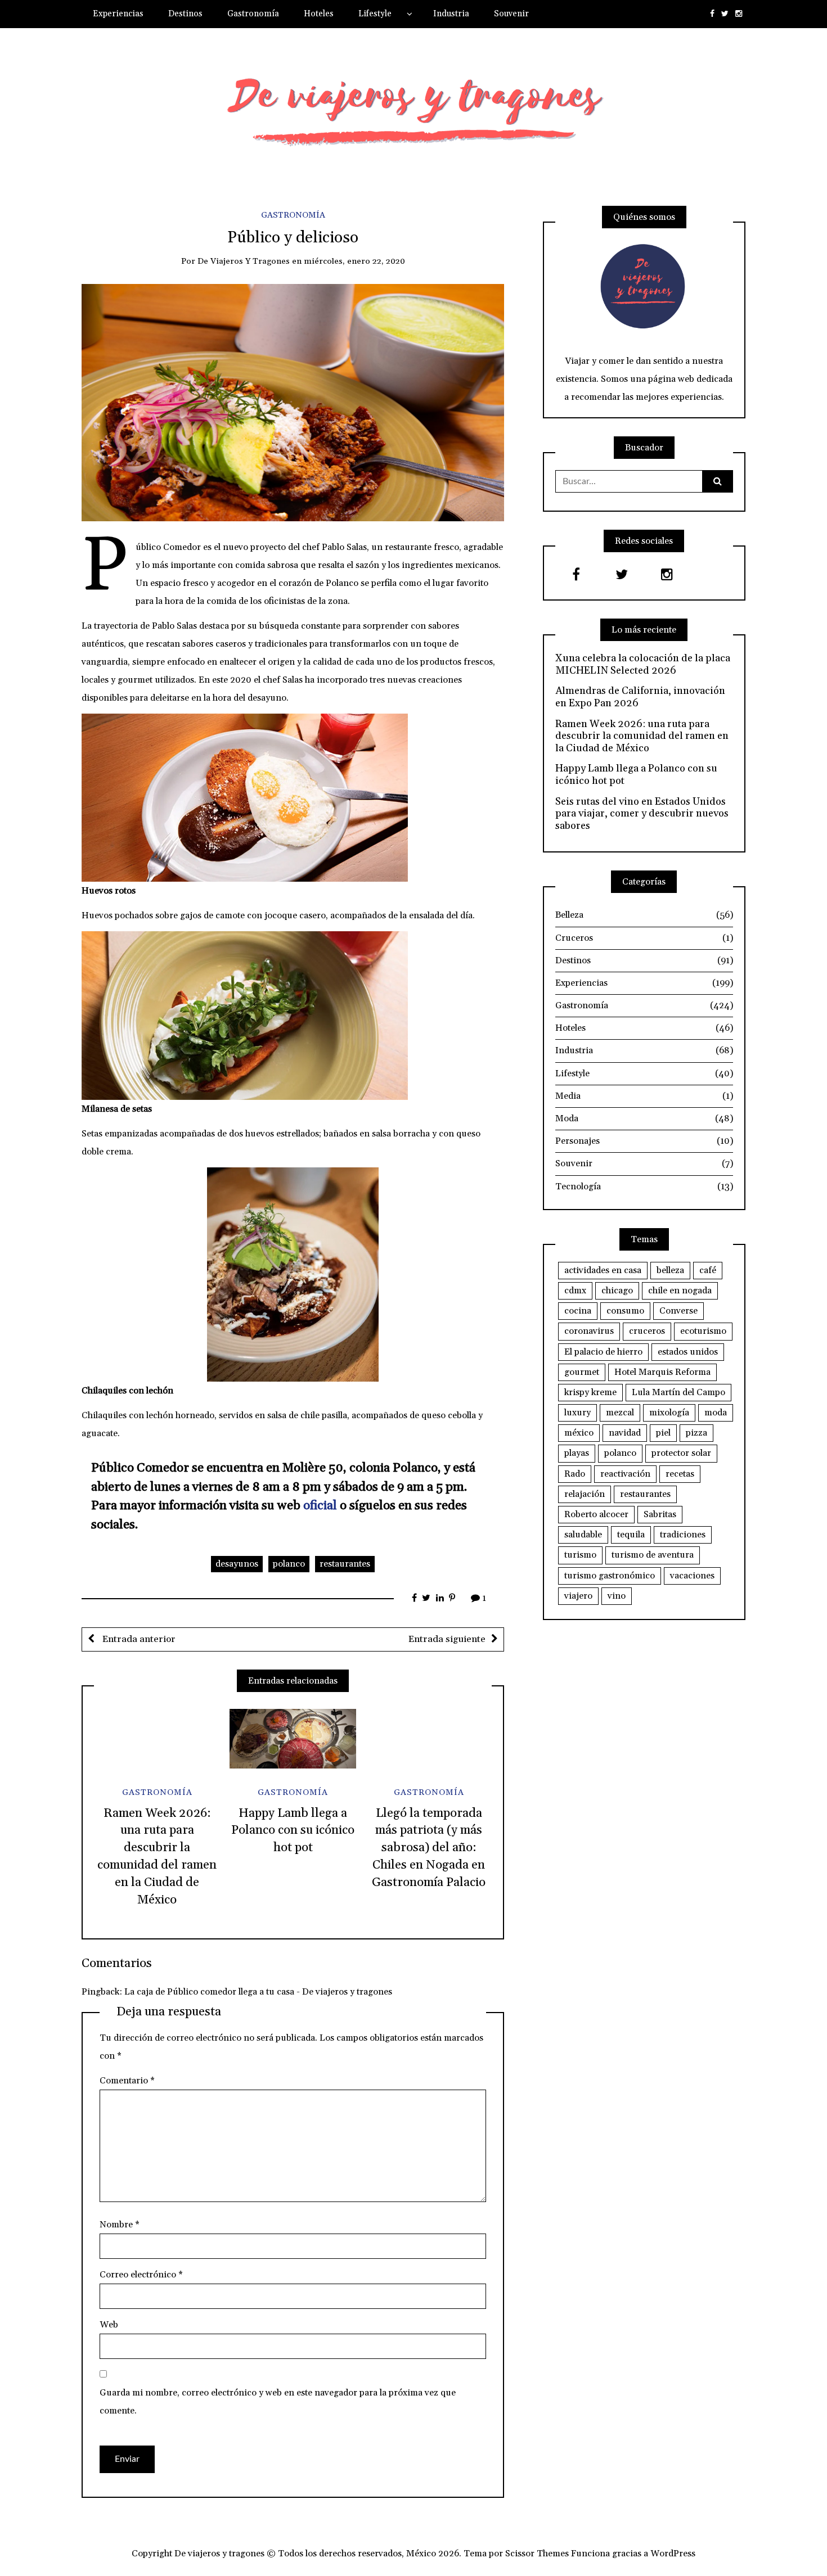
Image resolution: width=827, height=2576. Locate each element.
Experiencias (118, 14)
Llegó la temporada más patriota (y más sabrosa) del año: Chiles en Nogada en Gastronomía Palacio (429, 1848)
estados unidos (688, 1352)
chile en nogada (680, 1291)
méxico (579, 1433)
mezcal (620, 1413)
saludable (583, 1535)
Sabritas (660, 1514)
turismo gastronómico (610, 1576)
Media (644, 1096)
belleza (670, 1270)
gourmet (582, 1372)
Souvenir (511, 14)
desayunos (237, 1564)
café (708, 1270)
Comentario (127, 2081)
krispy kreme (590, 1392)
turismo (580, 1555)
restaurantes (345, 1564)
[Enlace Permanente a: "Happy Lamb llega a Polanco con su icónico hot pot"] (293, 1739)
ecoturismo (703, 1331)
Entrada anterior (138, 1639)
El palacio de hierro (603, 1352)
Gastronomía (253, 14)
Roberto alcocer (596, 1514)
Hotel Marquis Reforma (662, 1372)
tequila (631, 1535)
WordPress (673, 2554)
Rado (575, 1474)
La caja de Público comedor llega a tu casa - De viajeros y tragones (258, 1992)
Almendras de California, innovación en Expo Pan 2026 (640, 697)
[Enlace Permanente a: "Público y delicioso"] (293, 402)
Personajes (644, 1141)
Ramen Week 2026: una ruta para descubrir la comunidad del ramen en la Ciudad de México (642, 736)
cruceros (647, 1331)
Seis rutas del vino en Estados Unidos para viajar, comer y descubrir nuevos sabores (642, 814)
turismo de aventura (653, 1555)
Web (109, 2325)
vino (617, 1596)
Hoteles (319, 14)
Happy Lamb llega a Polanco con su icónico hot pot (293, 1831)
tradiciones (683, 1535)
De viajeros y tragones (244, 261)
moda (716, 1413)
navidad (625, 1433)
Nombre (120, 2225)
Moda (644, 1118)
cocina (578, 1311)
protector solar (681, 1453)
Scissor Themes (537, 2554)
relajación (585, 1494)
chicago (617, 1291)
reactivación (625, 1474)
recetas (680, 1474)
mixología (669, 1413)
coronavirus (589, 1331)
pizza (696, 1433)
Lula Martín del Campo (678, 1392)
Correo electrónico (141, 2275)
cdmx (575, 1291)
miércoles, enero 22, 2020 (354, 261)
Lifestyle (375, 14)
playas (577, 1453)
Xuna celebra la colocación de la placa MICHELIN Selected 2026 (643, 664)
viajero (578, 1596)
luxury (577, 1413)
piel (663, 1433)
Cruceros (644, 938)
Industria (451, 14)
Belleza (644, 915)
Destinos (185, 14)
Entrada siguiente (447, 1639)
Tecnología (644, 1187)
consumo (625, 1311)
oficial (320, 1506)
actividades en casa (603, 1270)
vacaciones (692, 1576)
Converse (678, 1311)
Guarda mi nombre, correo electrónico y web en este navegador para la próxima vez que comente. (278, 2402)
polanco (289, 1564)
